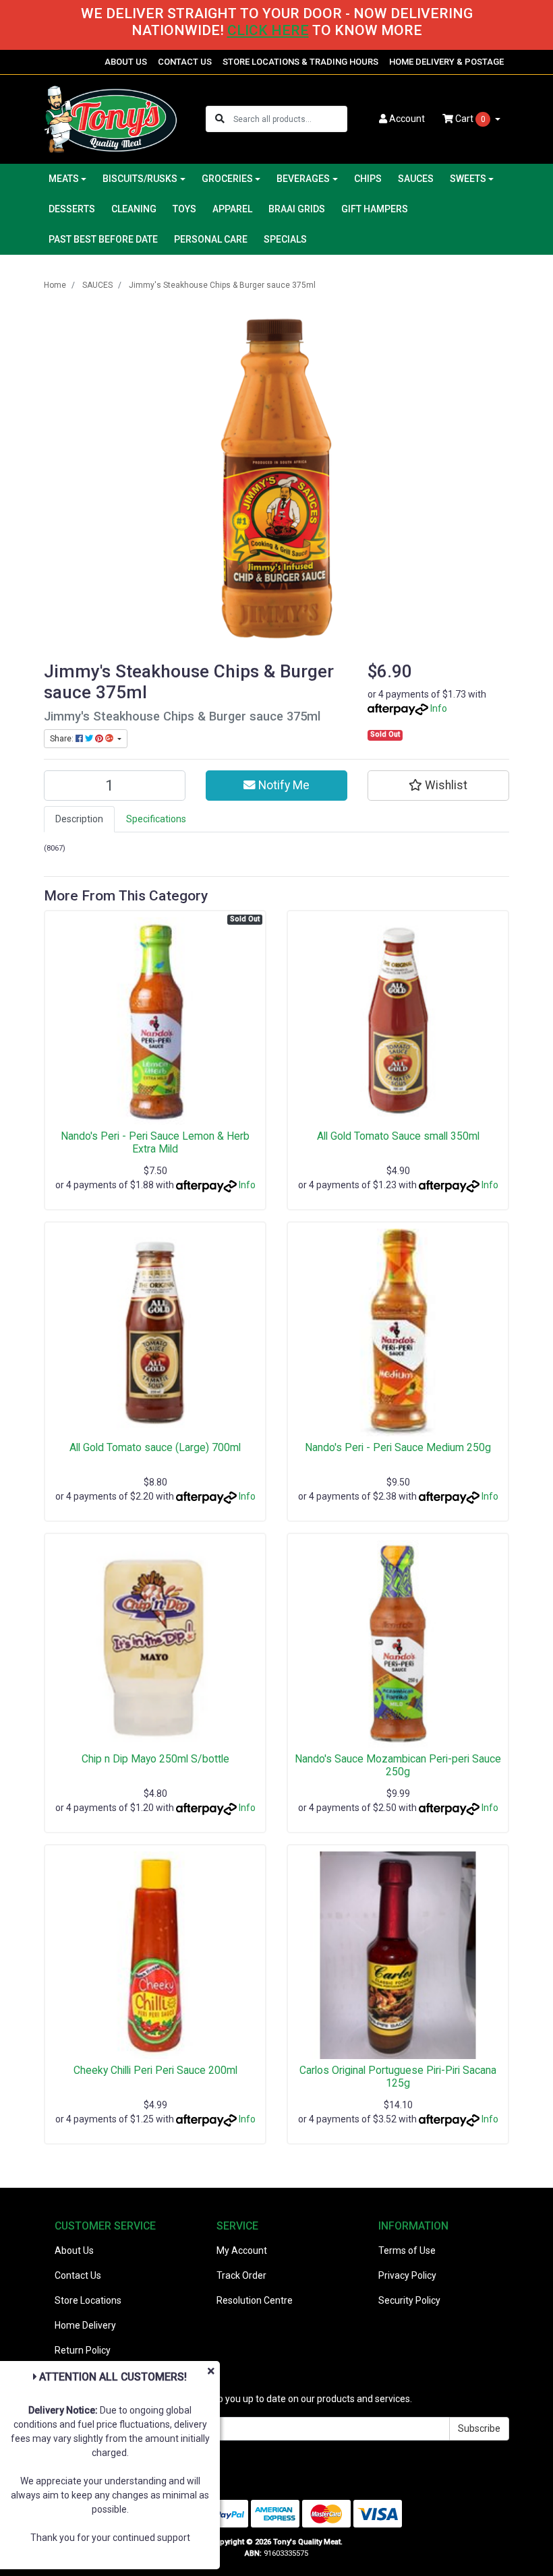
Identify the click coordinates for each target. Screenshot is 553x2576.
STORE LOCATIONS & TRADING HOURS (300, 62)
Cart (469, 119)
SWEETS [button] (468, 179)
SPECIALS (285, 239)
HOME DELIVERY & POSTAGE (446, 62)
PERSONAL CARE (211, 239)
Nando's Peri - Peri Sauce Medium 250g (398, 1447)
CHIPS (368, 179)
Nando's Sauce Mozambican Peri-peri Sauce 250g (398, 1765)
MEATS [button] (64, 179)
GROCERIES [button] (227, 179)
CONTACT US (185, 62)
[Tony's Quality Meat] (111, 119)
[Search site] (220, 119)
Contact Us (78, 2275)
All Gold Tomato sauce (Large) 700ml (155, 1447)
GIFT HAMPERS (375, 209)
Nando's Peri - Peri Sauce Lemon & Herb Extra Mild (155, 1142)
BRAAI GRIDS (297, 209)
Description (79, 819)
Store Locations (88, 2300)
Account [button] (407, 119)
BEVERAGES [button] (303, 179)
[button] (438, 785)
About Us (74, 2250)
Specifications (156, 819)
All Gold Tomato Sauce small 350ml (398, 1136)
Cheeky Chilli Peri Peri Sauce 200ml (155, 2070)
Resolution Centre (255, 2300)
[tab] (79, 819)
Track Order (241, 2275)
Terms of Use (407, 2250)
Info (439, 708)
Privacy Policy (407, 2275)
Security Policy (409, 2300)
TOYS (184, 209)
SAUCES (416, 179)
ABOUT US (126, 62)
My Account (242, 2250)
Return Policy (83, 2350)
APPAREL (232, 209)
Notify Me (283, 785)
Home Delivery (85, 2325)
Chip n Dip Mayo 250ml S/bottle (155, 1759)
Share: (63, 739)
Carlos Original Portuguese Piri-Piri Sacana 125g (398, 2077)
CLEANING (134, 209)
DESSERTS (72, 209)
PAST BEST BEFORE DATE (103, 239)
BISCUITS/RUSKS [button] (140, 179)
